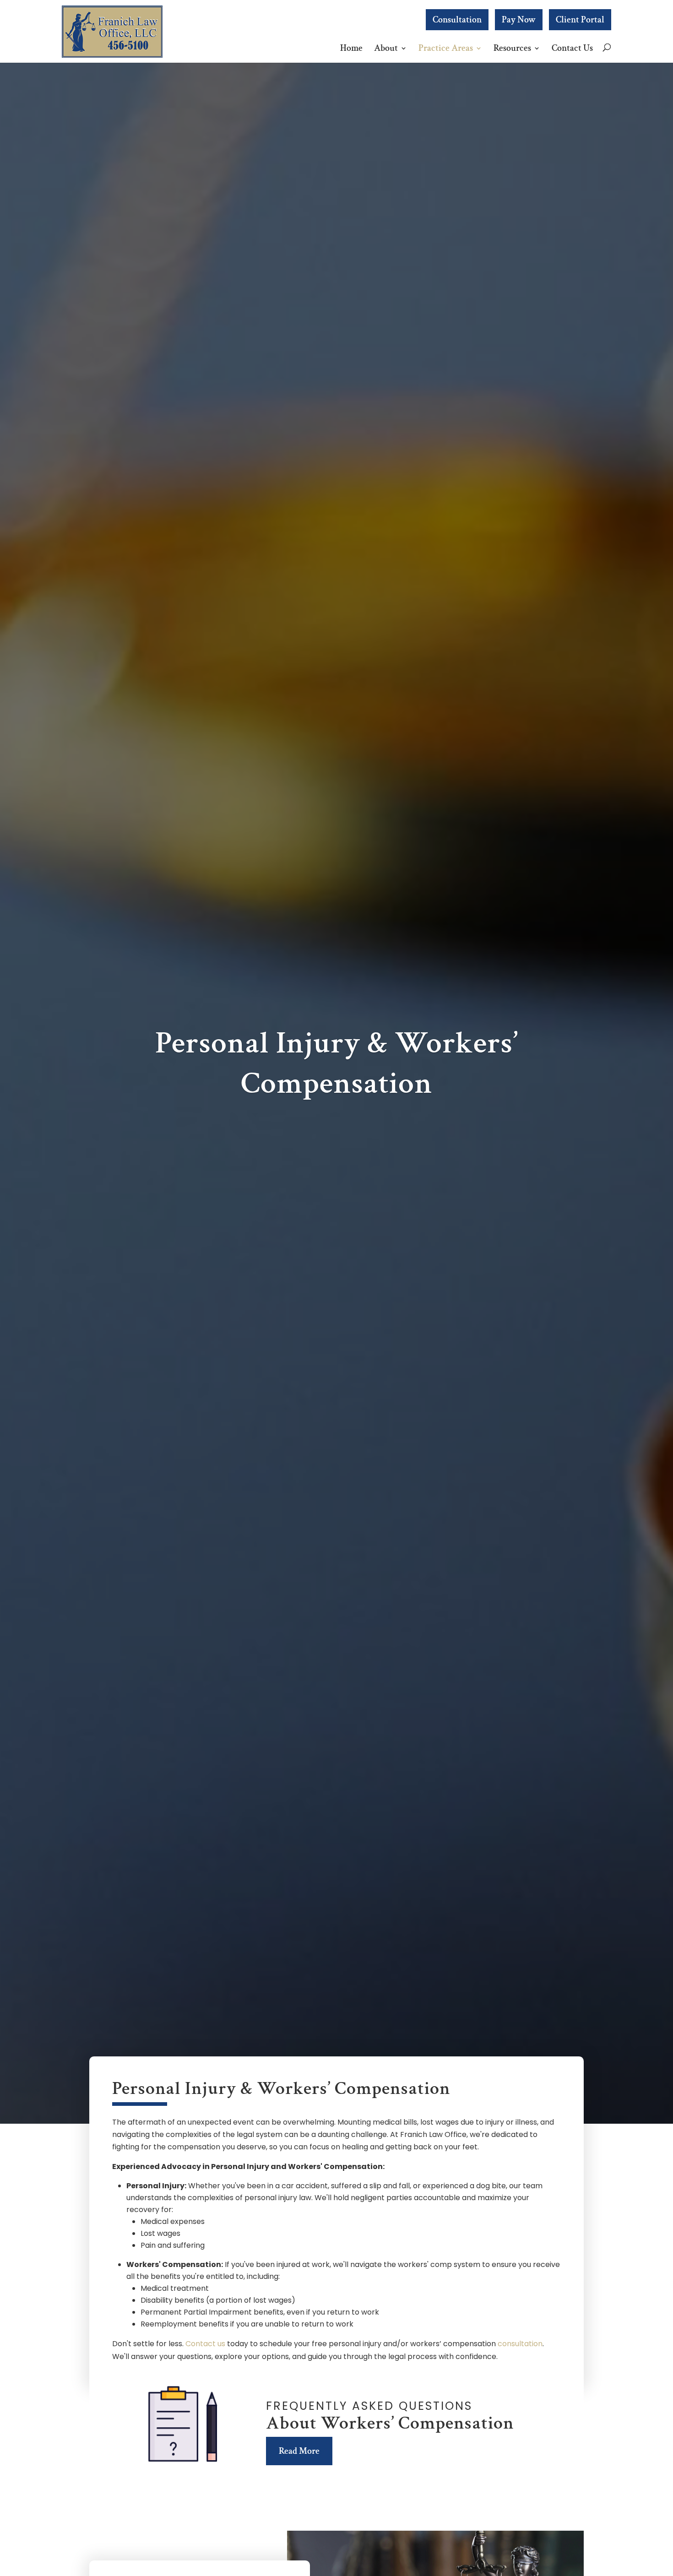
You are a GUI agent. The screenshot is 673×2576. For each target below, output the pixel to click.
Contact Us (572, 48)
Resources (512, 48)
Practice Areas (446, 48)
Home (351, 48)
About (386, 48)
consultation (520, 2344)
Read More (299, 2451)
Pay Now (519, 20)
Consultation (457, 20)
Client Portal (580, 20)
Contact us (205, 2344)
